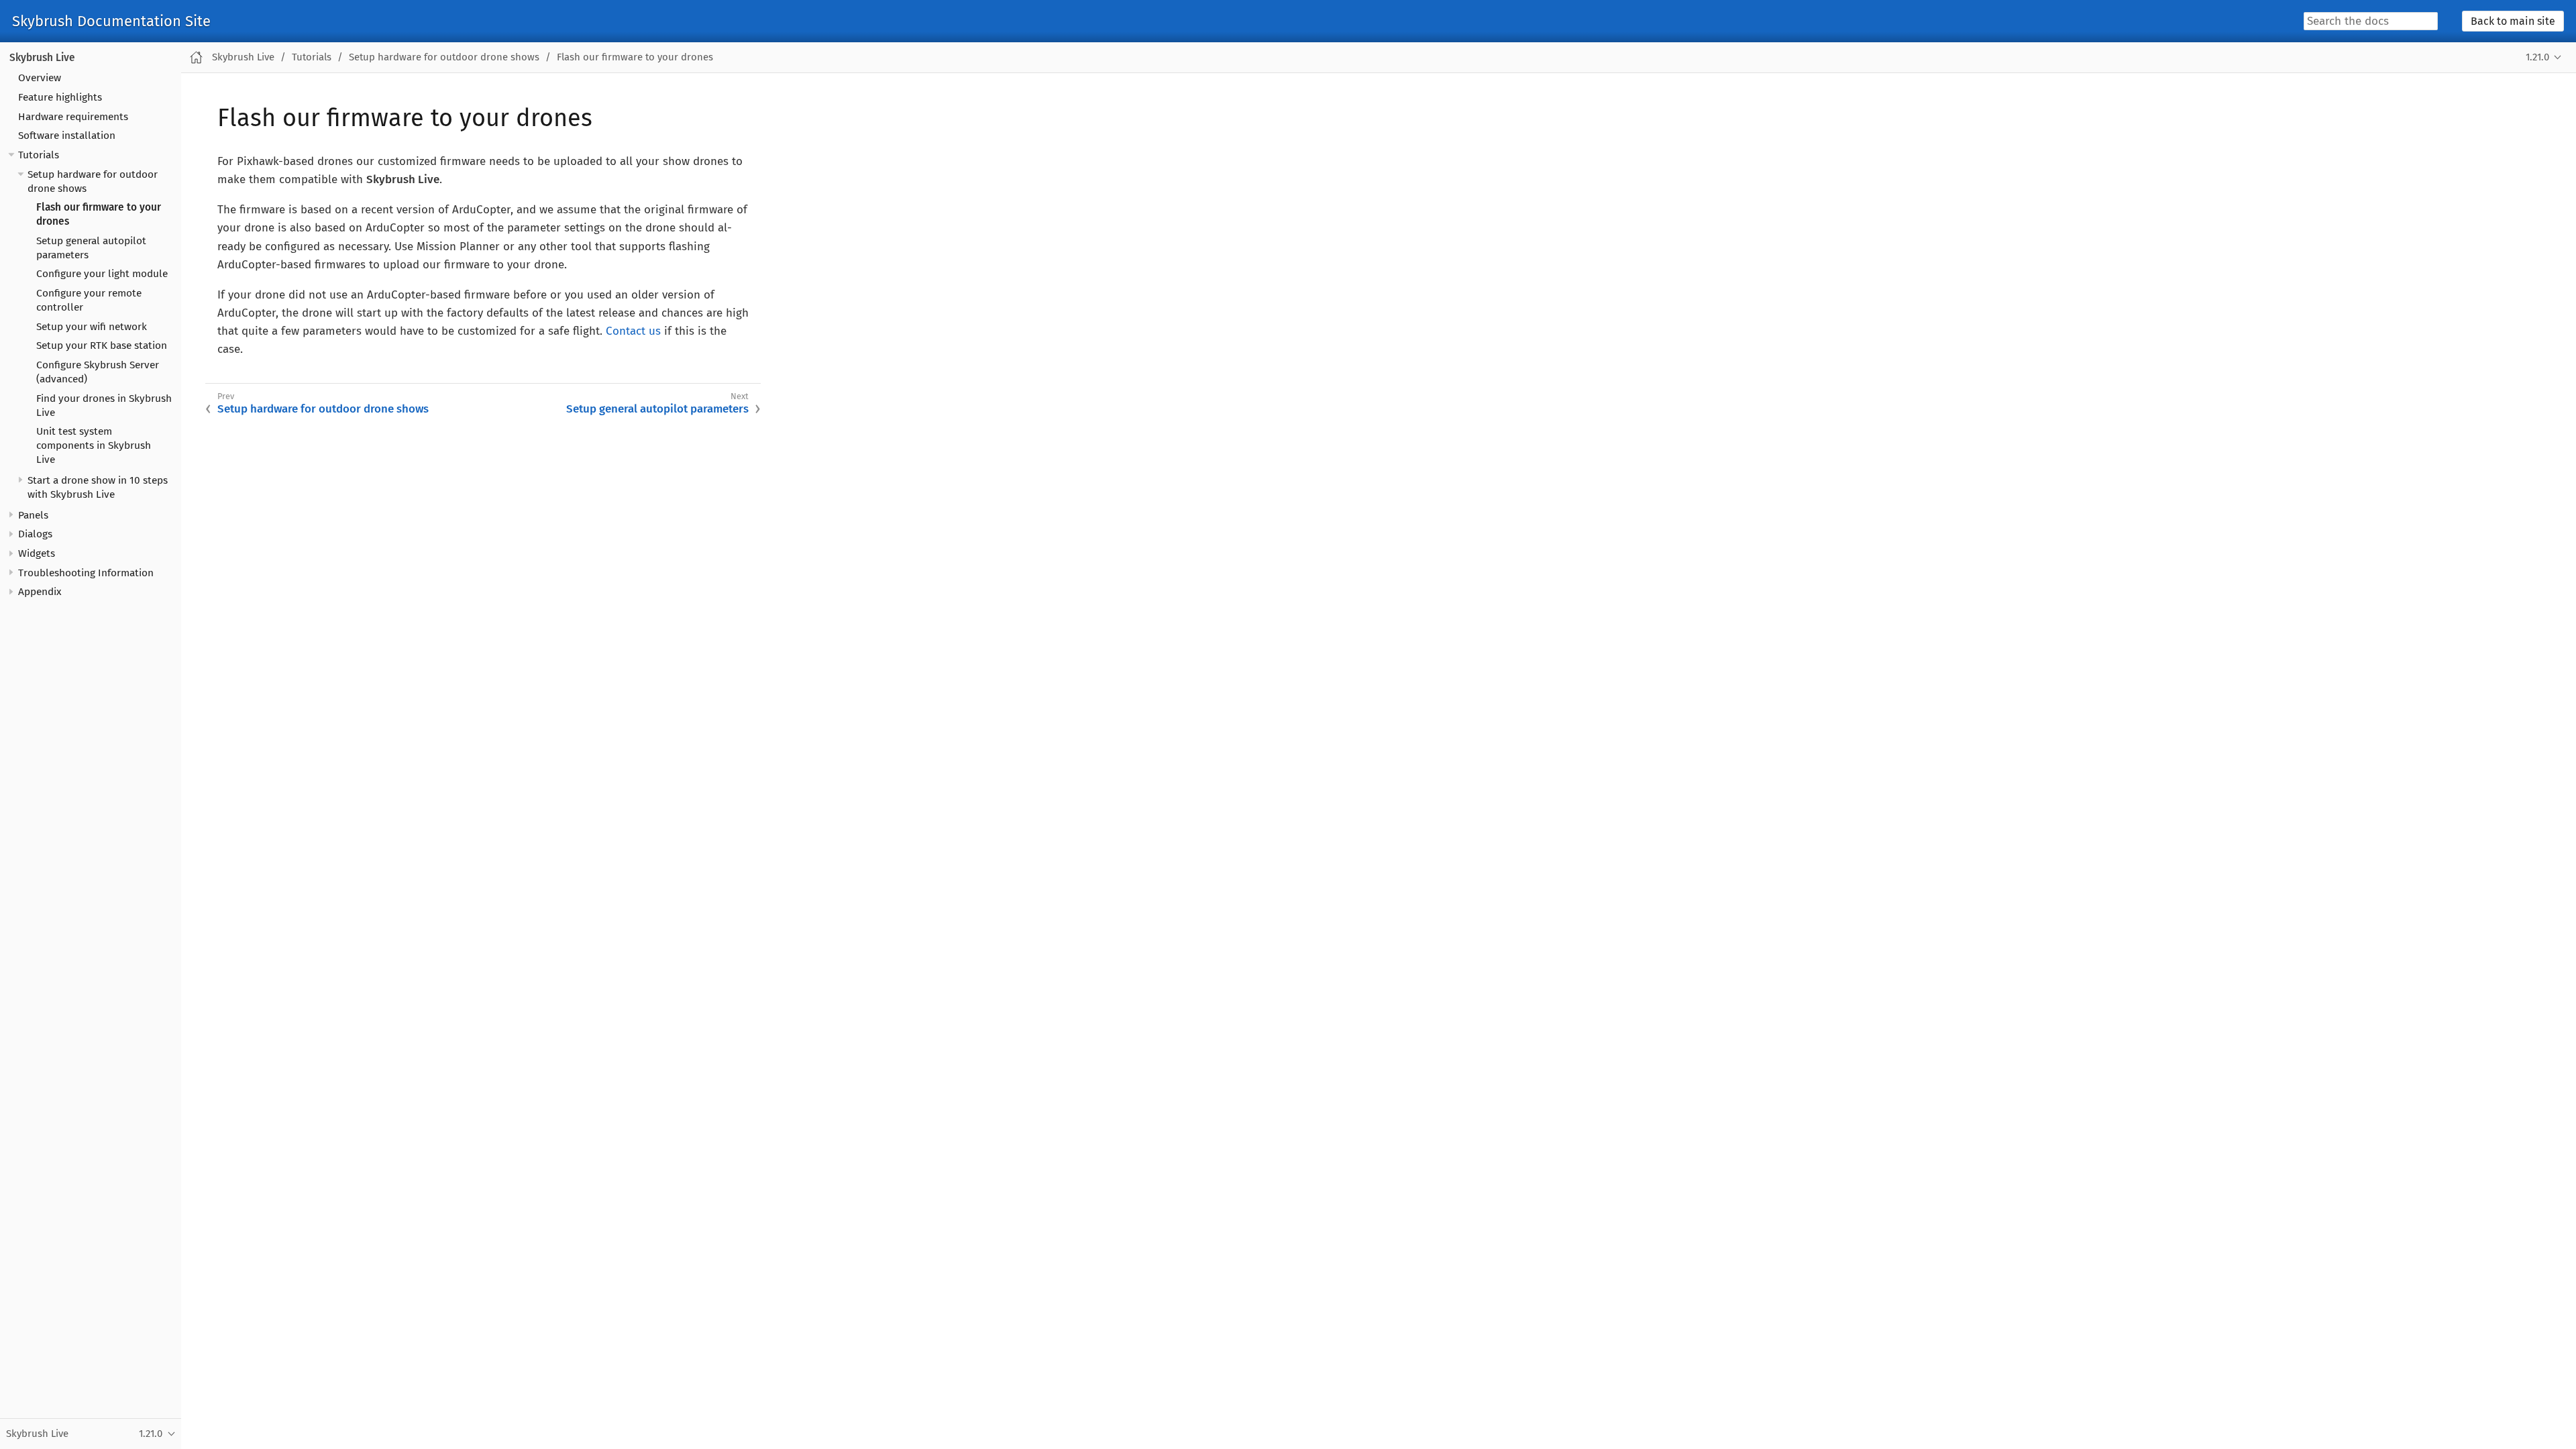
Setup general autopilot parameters (657, 409)
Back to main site (2513, 21)
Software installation (67, 136)
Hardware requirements (73, 117)
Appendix (40, 592)
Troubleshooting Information (86, 573)
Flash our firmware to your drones (635, 57)
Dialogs (35, 534)
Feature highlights (60, 97)
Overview (40, 78)
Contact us (633, 331)
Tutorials (39, 155)
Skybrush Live (42, 58)
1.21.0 (2537, 57)
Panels (33, 515)
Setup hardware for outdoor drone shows (444, 57)
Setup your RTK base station (102, 345)
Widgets (37, 553)
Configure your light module (102, 274)
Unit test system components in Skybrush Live (94, 445)
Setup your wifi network (92, 327)
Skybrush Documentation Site (111, 21)
